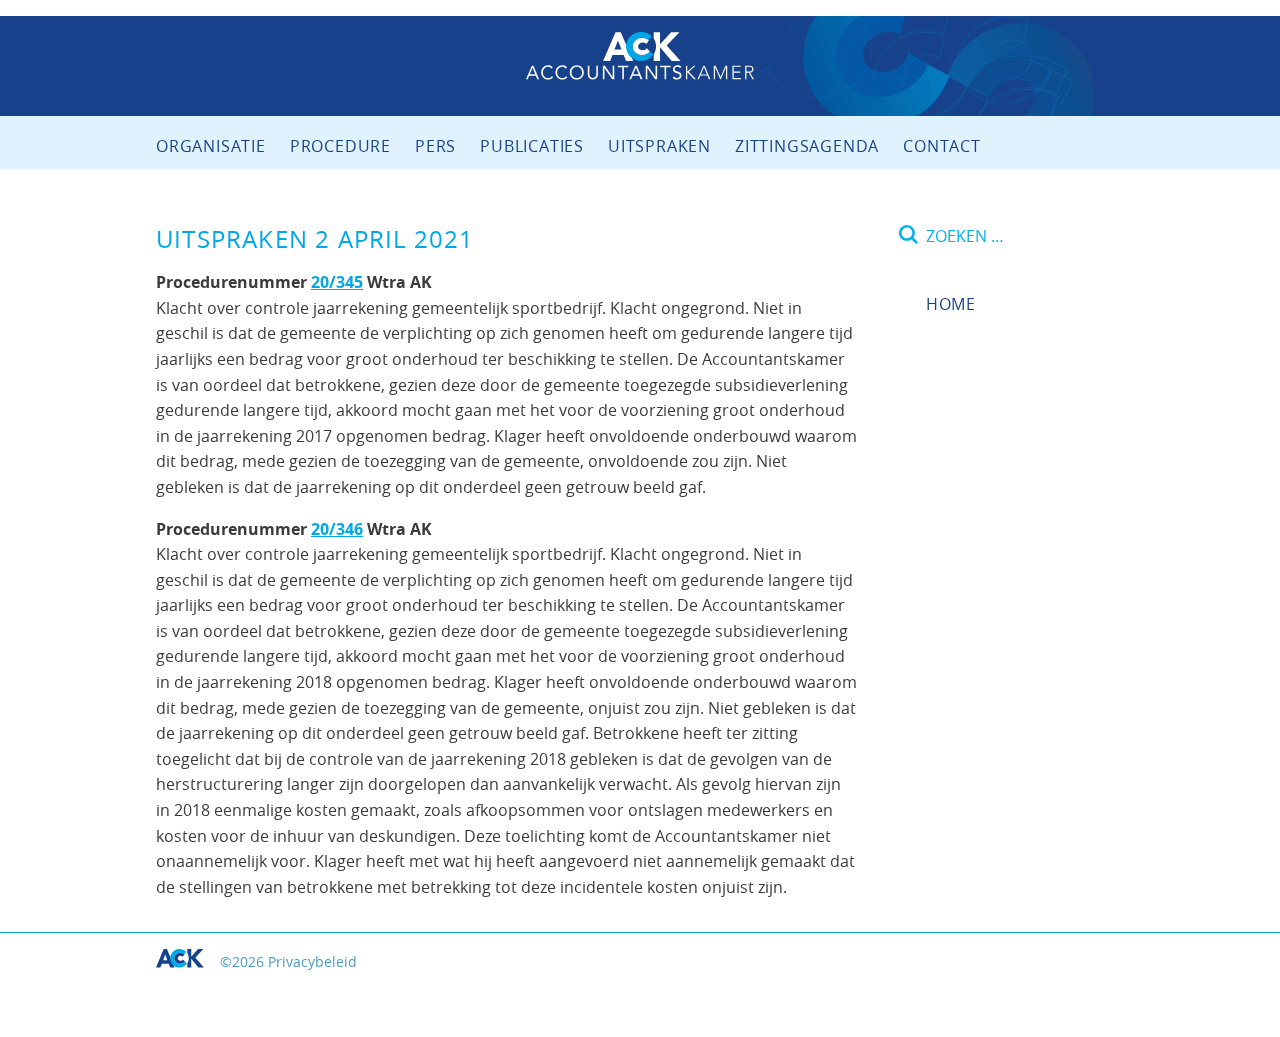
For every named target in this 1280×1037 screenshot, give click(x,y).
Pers (435, 146)
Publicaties (532, 146)
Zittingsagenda (807, 146)
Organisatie (211, 146)
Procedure (340, 146)
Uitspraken (659, 146)
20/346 (337, 529)
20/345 (337, 282)
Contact (942, 146)
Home (951, 304)
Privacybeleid (312, 961)
